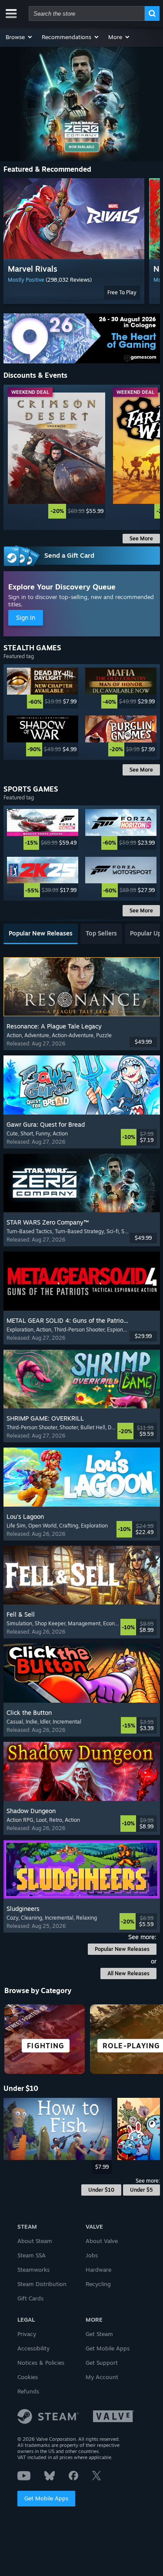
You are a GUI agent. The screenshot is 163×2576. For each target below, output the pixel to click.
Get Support (102, 2363)
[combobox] (87, 13)
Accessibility (33, 2348)
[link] (57, 456)
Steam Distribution (42, 2284)
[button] (19, 37)
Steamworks (33, 2270)
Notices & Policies (41, 2363)
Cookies (28, 2377)
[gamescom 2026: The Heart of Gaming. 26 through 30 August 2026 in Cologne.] (82, 339)
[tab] (41, 934)
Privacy (27, 2334)
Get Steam (99, 2334)
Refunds (28, 2391)
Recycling (98, 2284)
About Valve (102, 2241)
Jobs (92, 2255)
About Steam (35, 2241)
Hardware (98, 2270)
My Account (102, 2377)
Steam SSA (32, 2255)
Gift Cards (30, 2298)
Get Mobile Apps (46, 2498)
